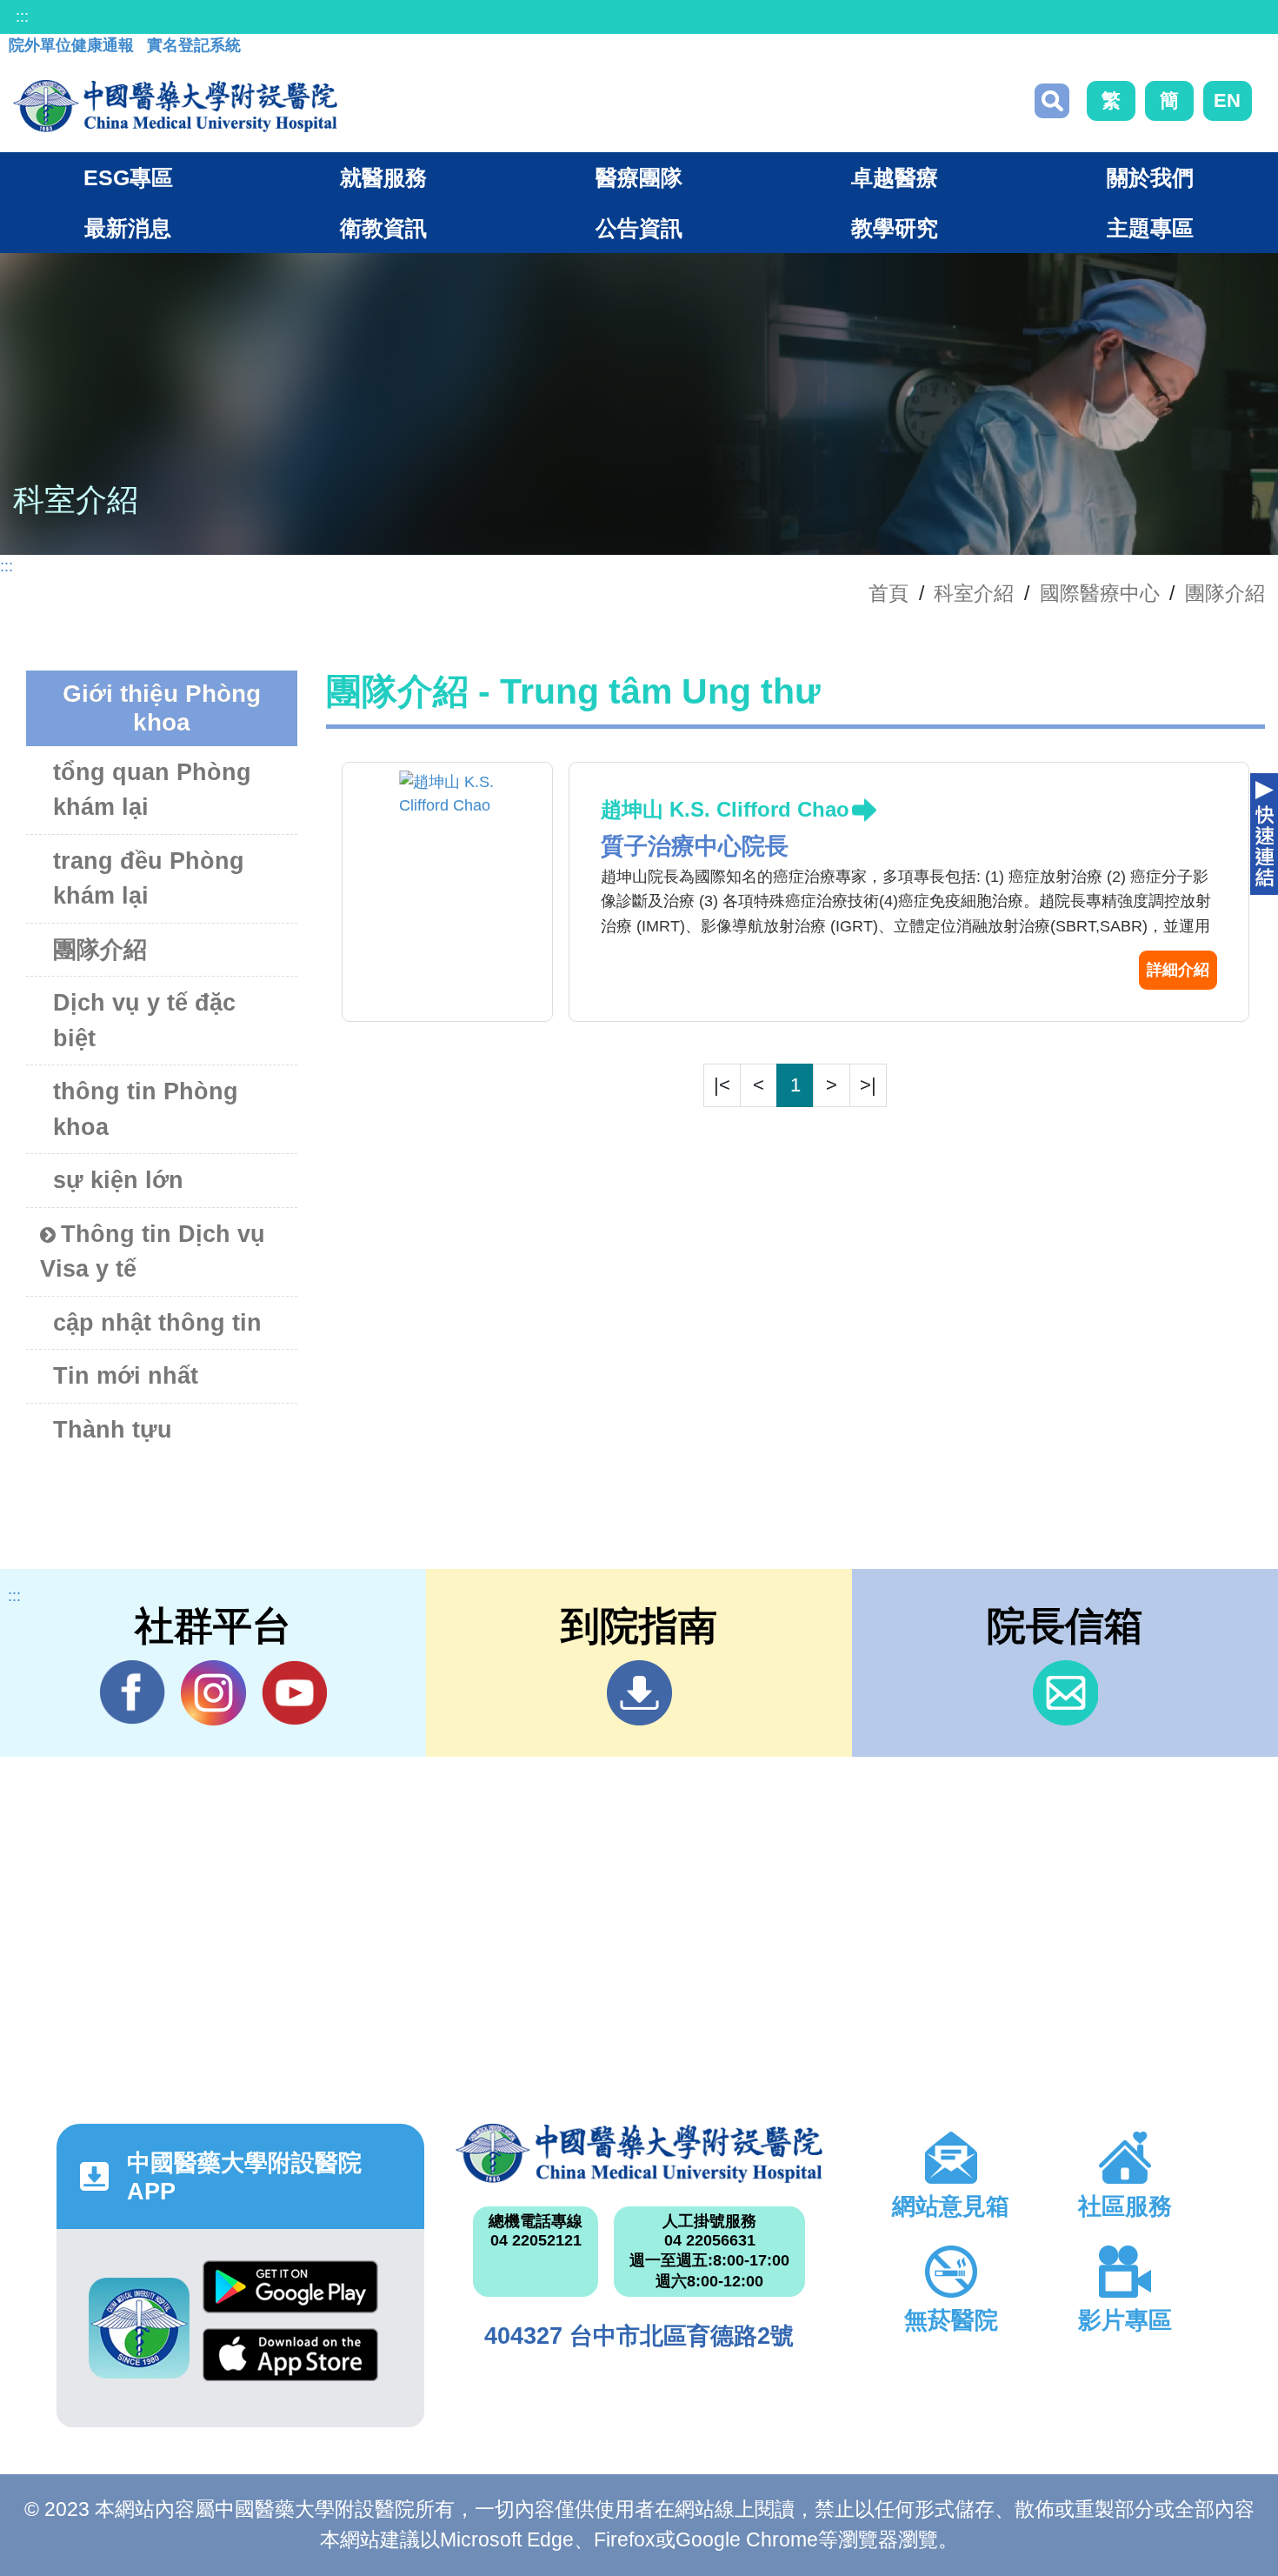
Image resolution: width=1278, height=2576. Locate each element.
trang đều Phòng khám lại (149, 879)
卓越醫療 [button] (895, 177)
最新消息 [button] (128, 228)
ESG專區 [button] (128, 177)
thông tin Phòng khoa (146, 1109)
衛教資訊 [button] (383, 228)
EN (1227, 100)
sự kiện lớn (118, 1180)
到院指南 (639, 1693)
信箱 (1065, 1693)
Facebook (133, 1693)
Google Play (290, 2294)
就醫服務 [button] (383, 177)
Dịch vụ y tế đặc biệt (144, 1021)
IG (213, 1693)
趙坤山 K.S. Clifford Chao (725, 809)
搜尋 (1052, 101)
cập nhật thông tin (157, 1323)
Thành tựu (113, 1430)
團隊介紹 (1225, 593)
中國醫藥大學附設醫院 (639, 2153)
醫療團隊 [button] (639, 177)
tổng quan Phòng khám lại (152, 790)
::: (22, 17)
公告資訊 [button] (639, 228)
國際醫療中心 (1100, 593)
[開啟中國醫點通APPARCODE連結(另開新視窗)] (139, 2328)
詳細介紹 (1178, 970)
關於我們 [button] (1150, 177)
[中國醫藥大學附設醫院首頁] (175, 106)
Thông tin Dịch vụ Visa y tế (153, 1252)
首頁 (889, 593)
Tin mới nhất (126, 1376)
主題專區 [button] (1150, 228)
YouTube (294, 1693)
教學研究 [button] (895, 228)
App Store (290, 2362)
